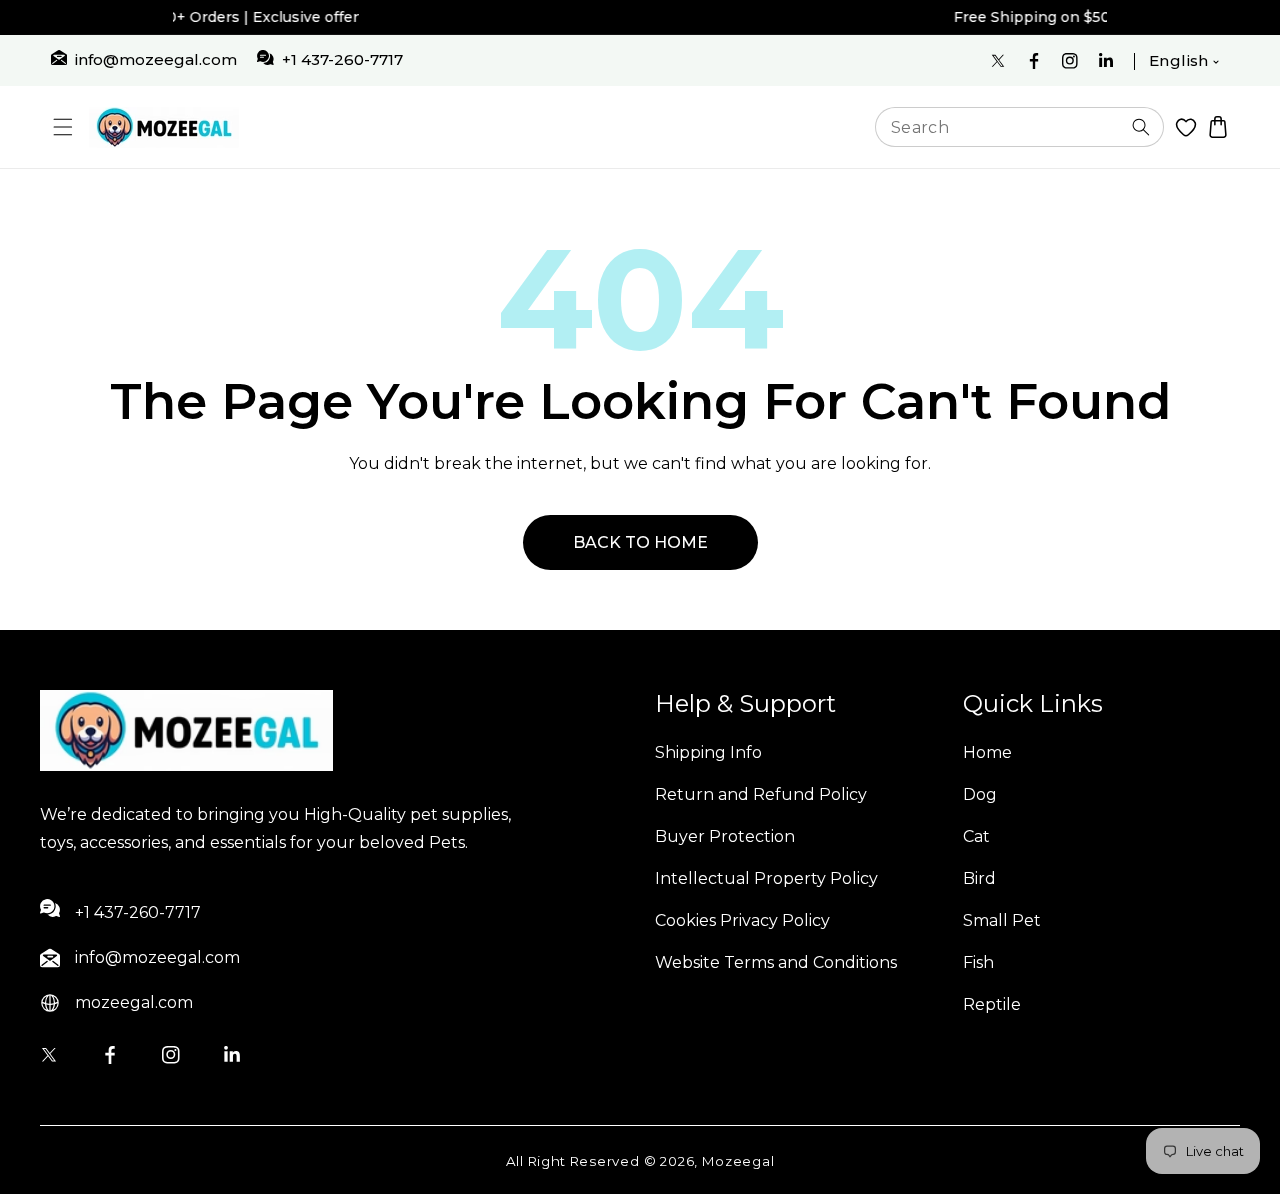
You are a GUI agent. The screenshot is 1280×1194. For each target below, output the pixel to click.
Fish (978, 962)
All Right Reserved (573, 1161)
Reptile (992, 1004)
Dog (980, 794)
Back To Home (640, 542)
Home (987, 752)
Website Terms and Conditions (776, 962)
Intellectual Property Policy (766, 878)
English (1179, 60)
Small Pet (1002, 920)
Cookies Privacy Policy (742, 920)
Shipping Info (708, 752)
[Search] (1141, 127)
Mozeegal (738, 1161)
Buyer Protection (725, 836)
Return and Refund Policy (761, 794)
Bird (979, 878)
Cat (976, 836)
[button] (62, 127)
